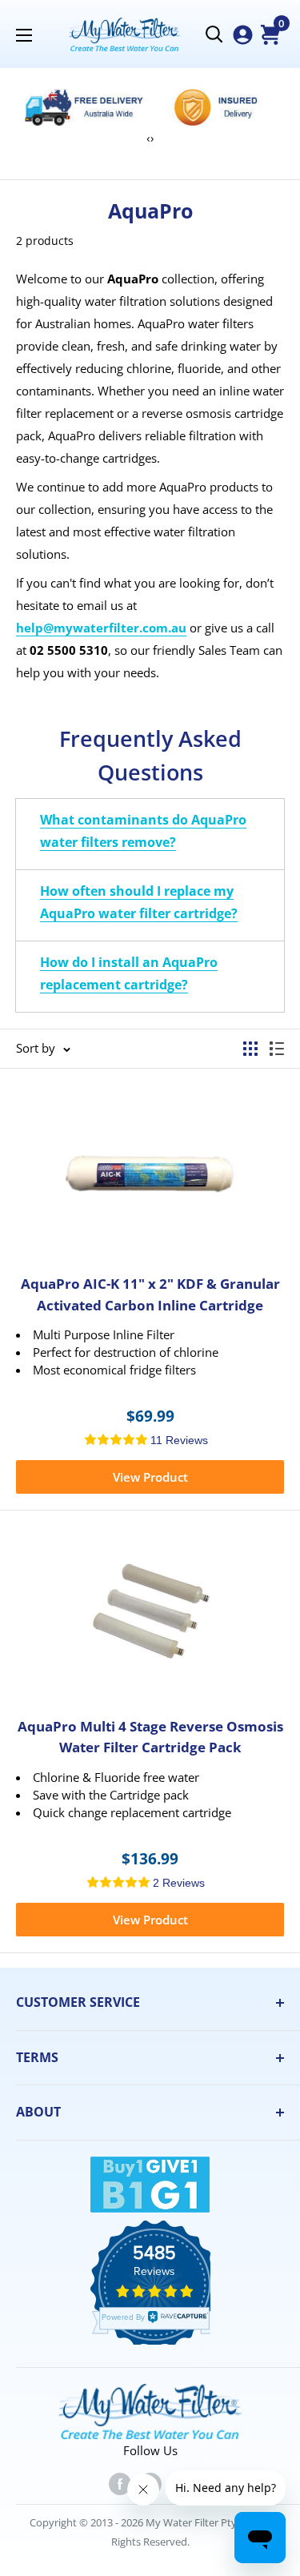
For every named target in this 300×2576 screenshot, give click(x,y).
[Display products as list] (277, 1049)
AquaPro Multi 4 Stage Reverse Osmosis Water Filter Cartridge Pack (150, 1737)
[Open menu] (24, 35)
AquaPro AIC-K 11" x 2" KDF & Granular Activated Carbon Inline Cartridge (150, 1294)
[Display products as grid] (250, 1049)
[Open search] (214, 34)
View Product (150, 1477)
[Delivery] (84, 107)
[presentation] (148, 138)
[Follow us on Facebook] (120, 2483)
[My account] (243, 35)
